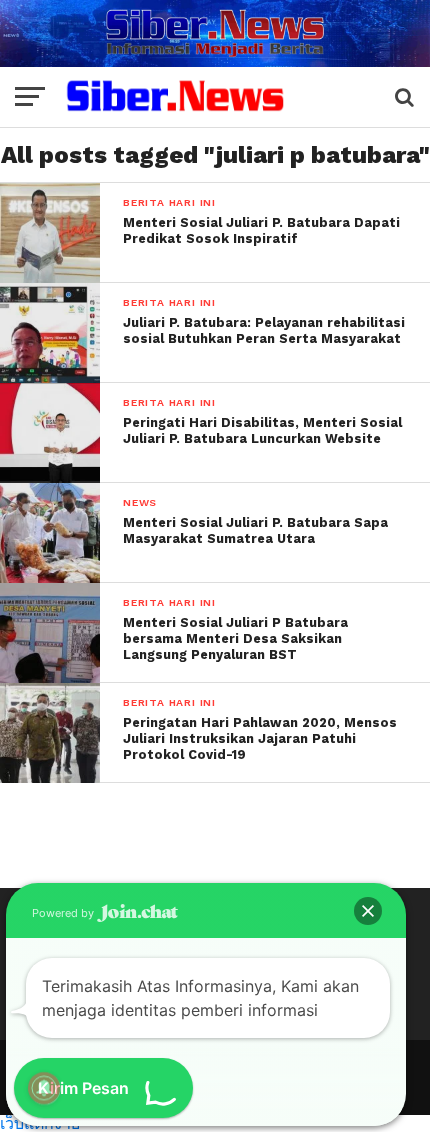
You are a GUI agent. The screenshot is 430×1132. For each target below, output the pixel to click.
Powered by (64, 913)
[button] (368, 911)
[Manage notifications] (44, 1088)
